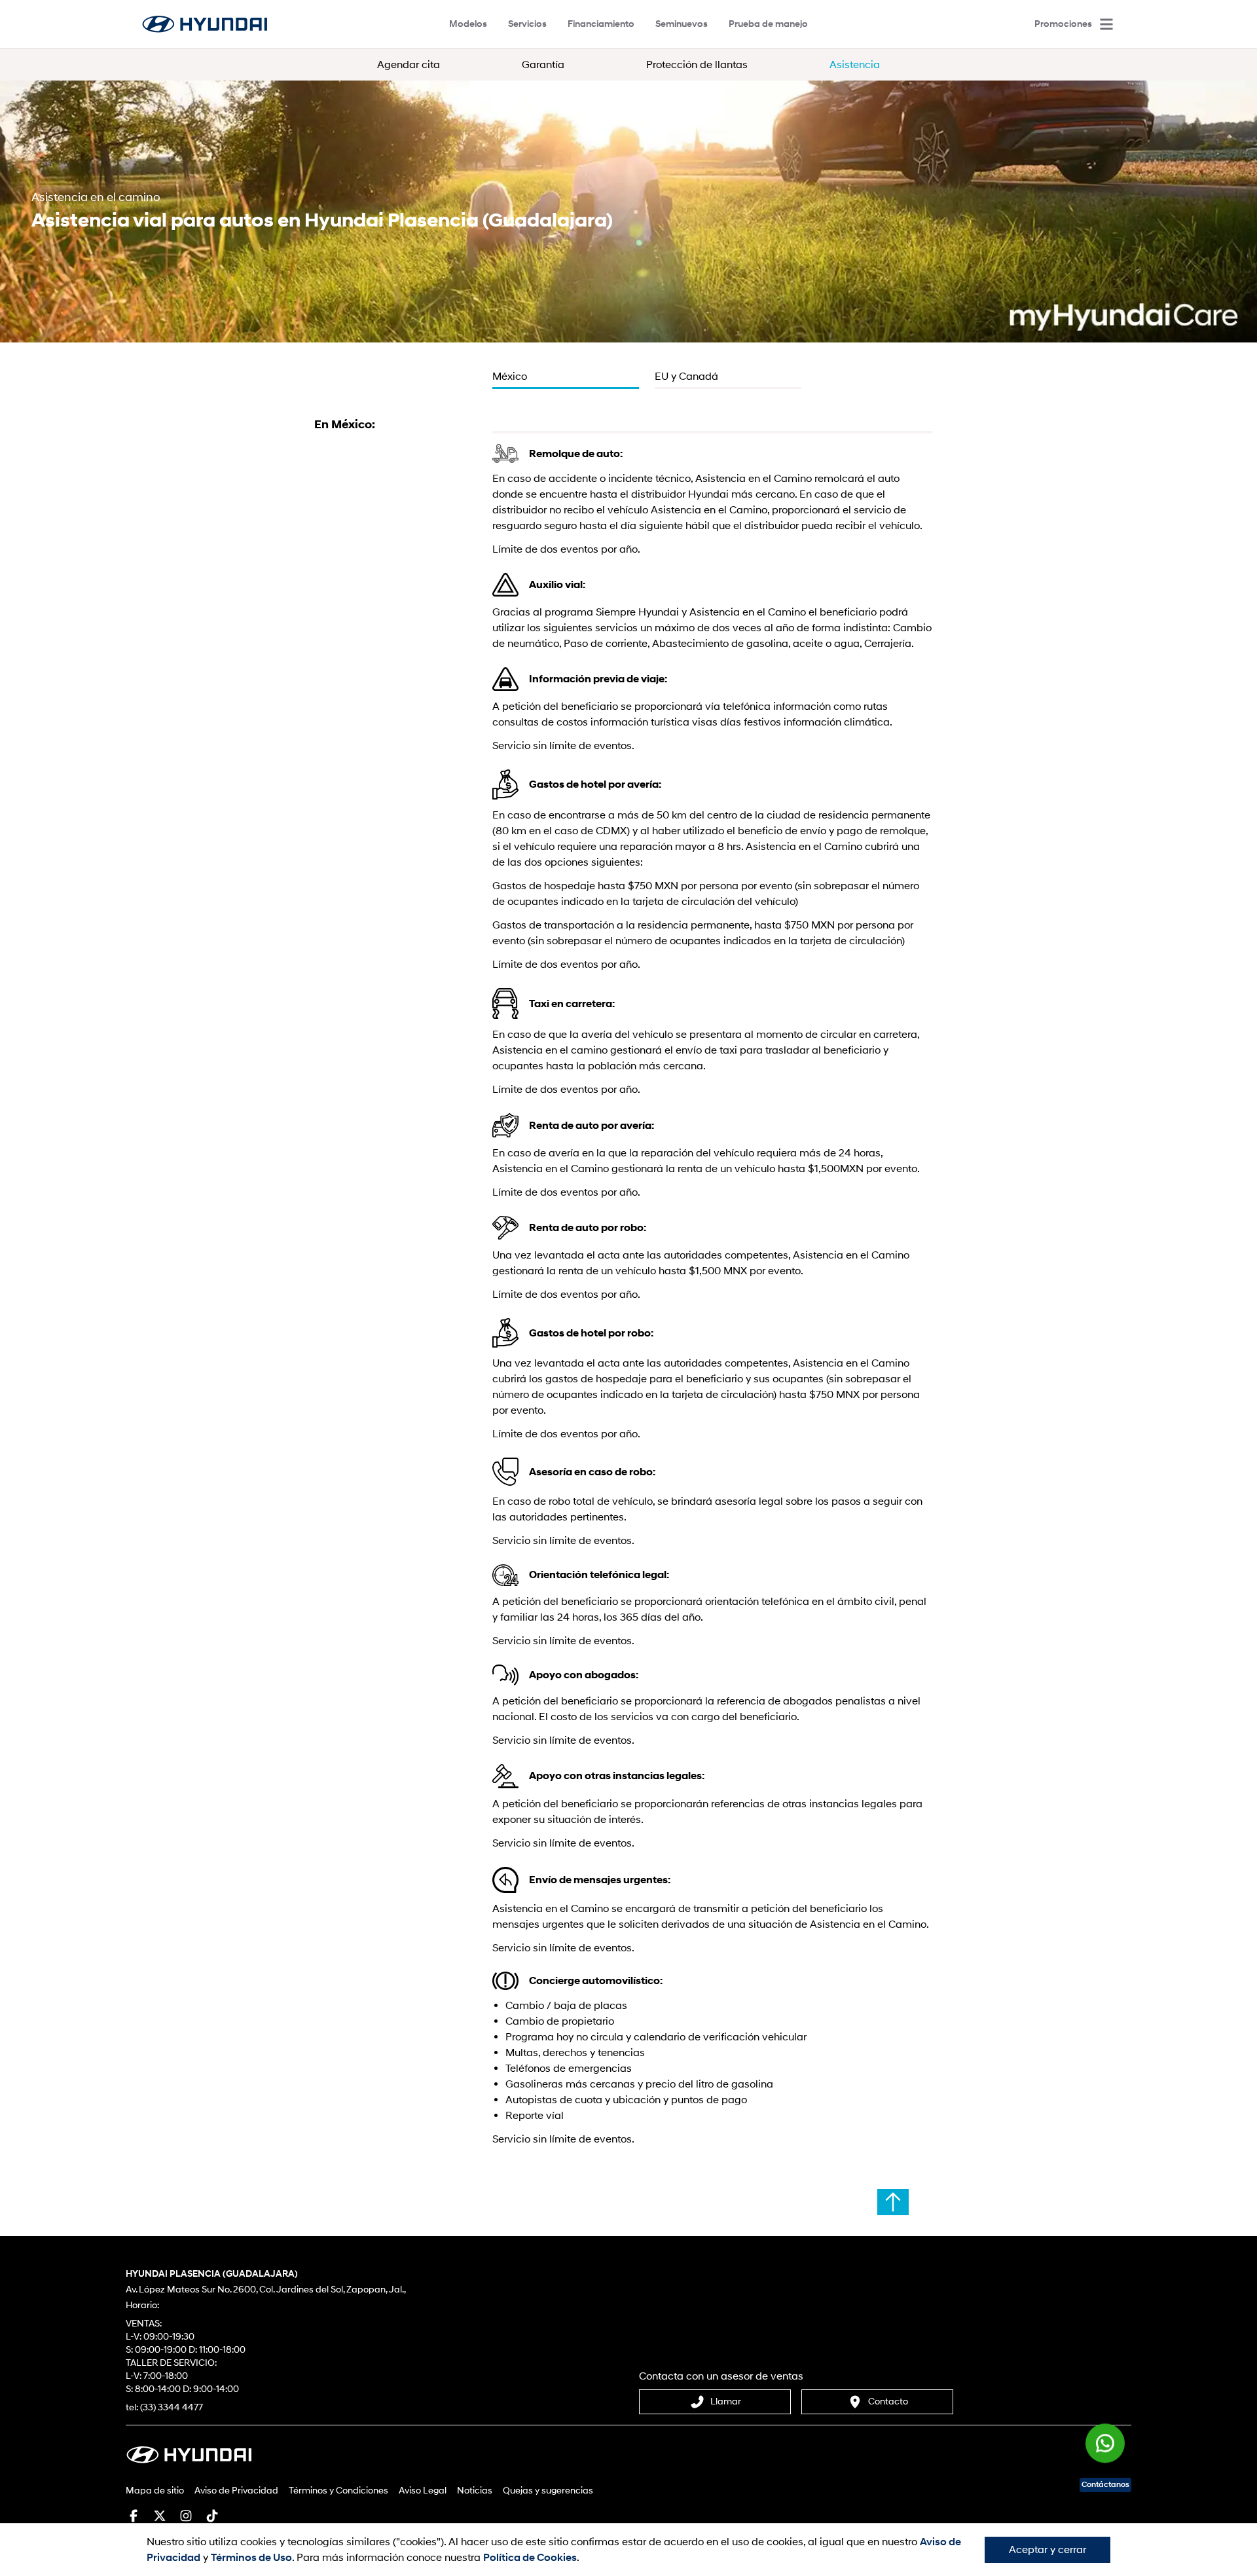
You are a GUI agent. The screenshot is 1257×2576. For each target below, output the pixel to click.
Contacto (888, 2401)
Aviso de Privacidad (236, 2491)
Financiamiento (601, 24)
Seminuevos (682, 24)
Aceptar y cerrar (1047, 2550)
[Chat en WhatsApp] (1105, 2448)
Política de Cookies (530, 2558)
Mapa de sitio (155, 2491)
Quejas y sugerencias (548, 2491)
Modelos (468, 24)
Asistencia (855, 65)
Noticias (475, 2491)
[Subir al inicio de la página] (893, 2202)
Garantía (543, 65)
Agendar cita (409, 65)
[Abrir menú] (1106, 24)
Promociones (1063, 24)
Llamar (726, 2401)
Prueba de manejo (768, 24)
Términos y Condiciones (338, 2491)
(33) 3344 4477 (172, 2407)
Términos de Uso (251, 2558)
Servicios (527, 24)
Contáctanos (1105, 2485)
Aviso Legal (423, 2491)
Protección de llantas (697, 65)
